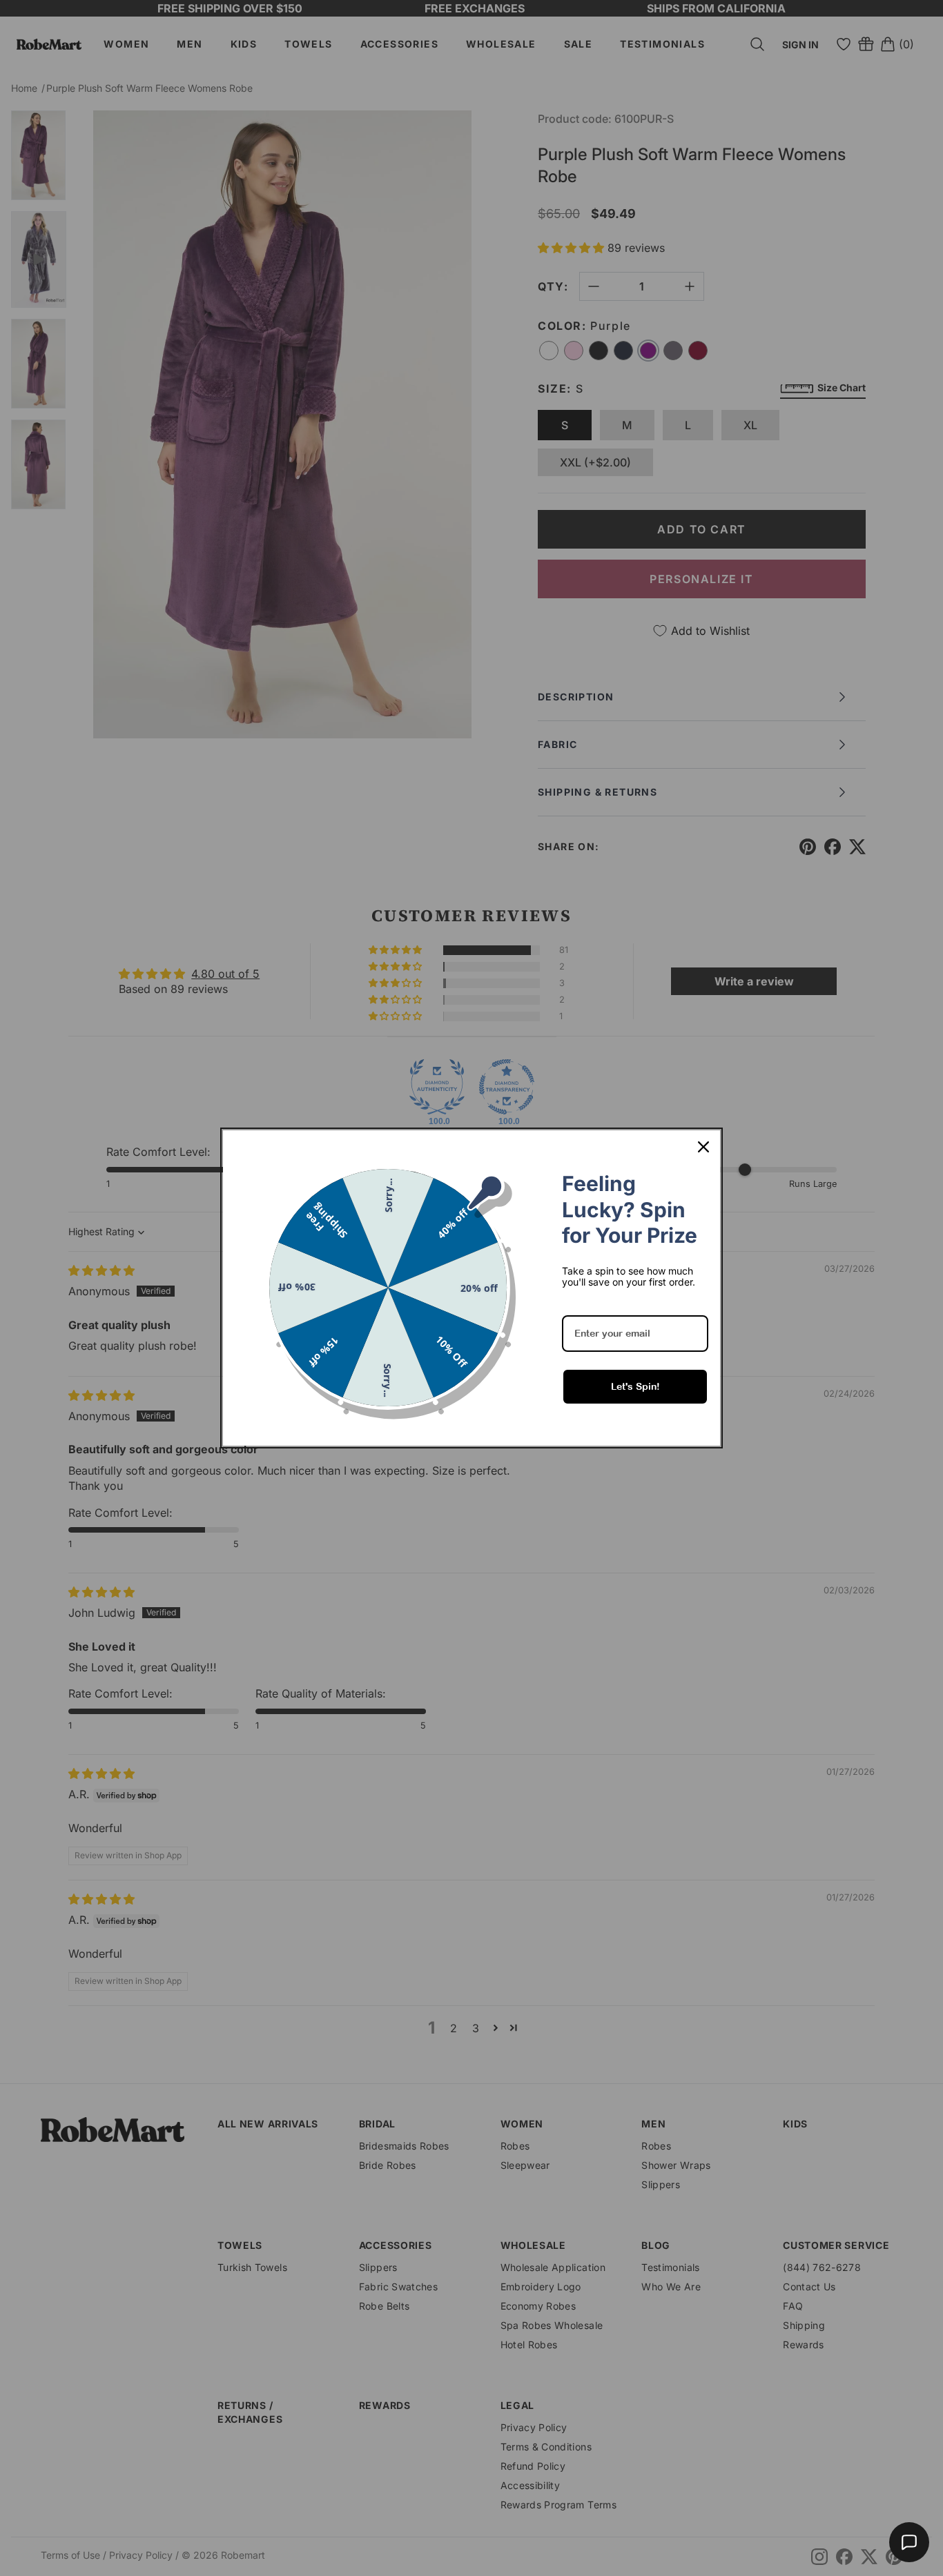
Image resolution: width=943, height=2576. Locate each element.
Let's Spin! (635, 1386)
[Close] (703, 1147)
